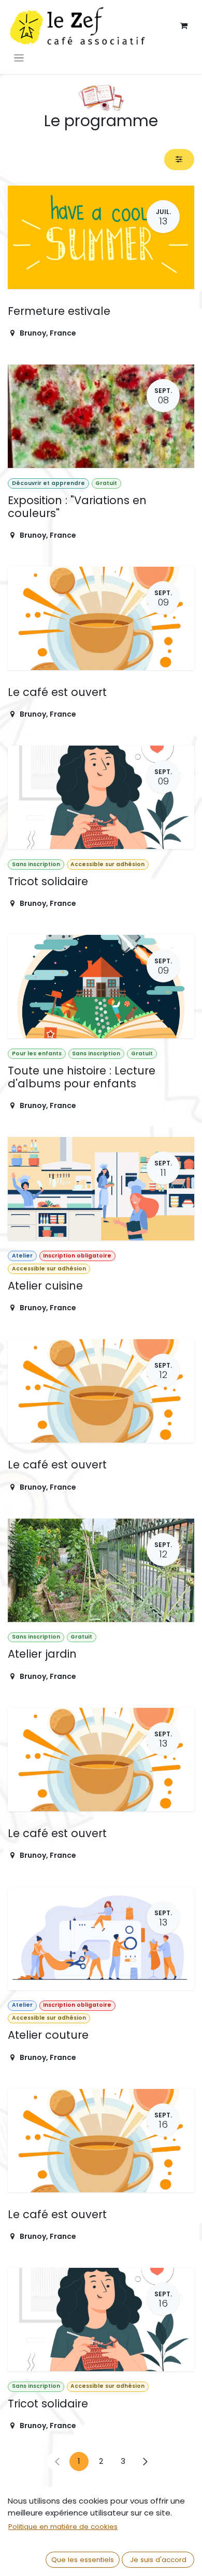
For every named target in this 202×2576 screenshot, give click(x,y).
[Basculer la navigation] (19, 58)
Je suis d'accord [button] (158, 2560)
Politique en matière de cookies (63, 2527)
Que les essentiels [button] (83, 2560)
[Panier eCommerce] (184, 26)
